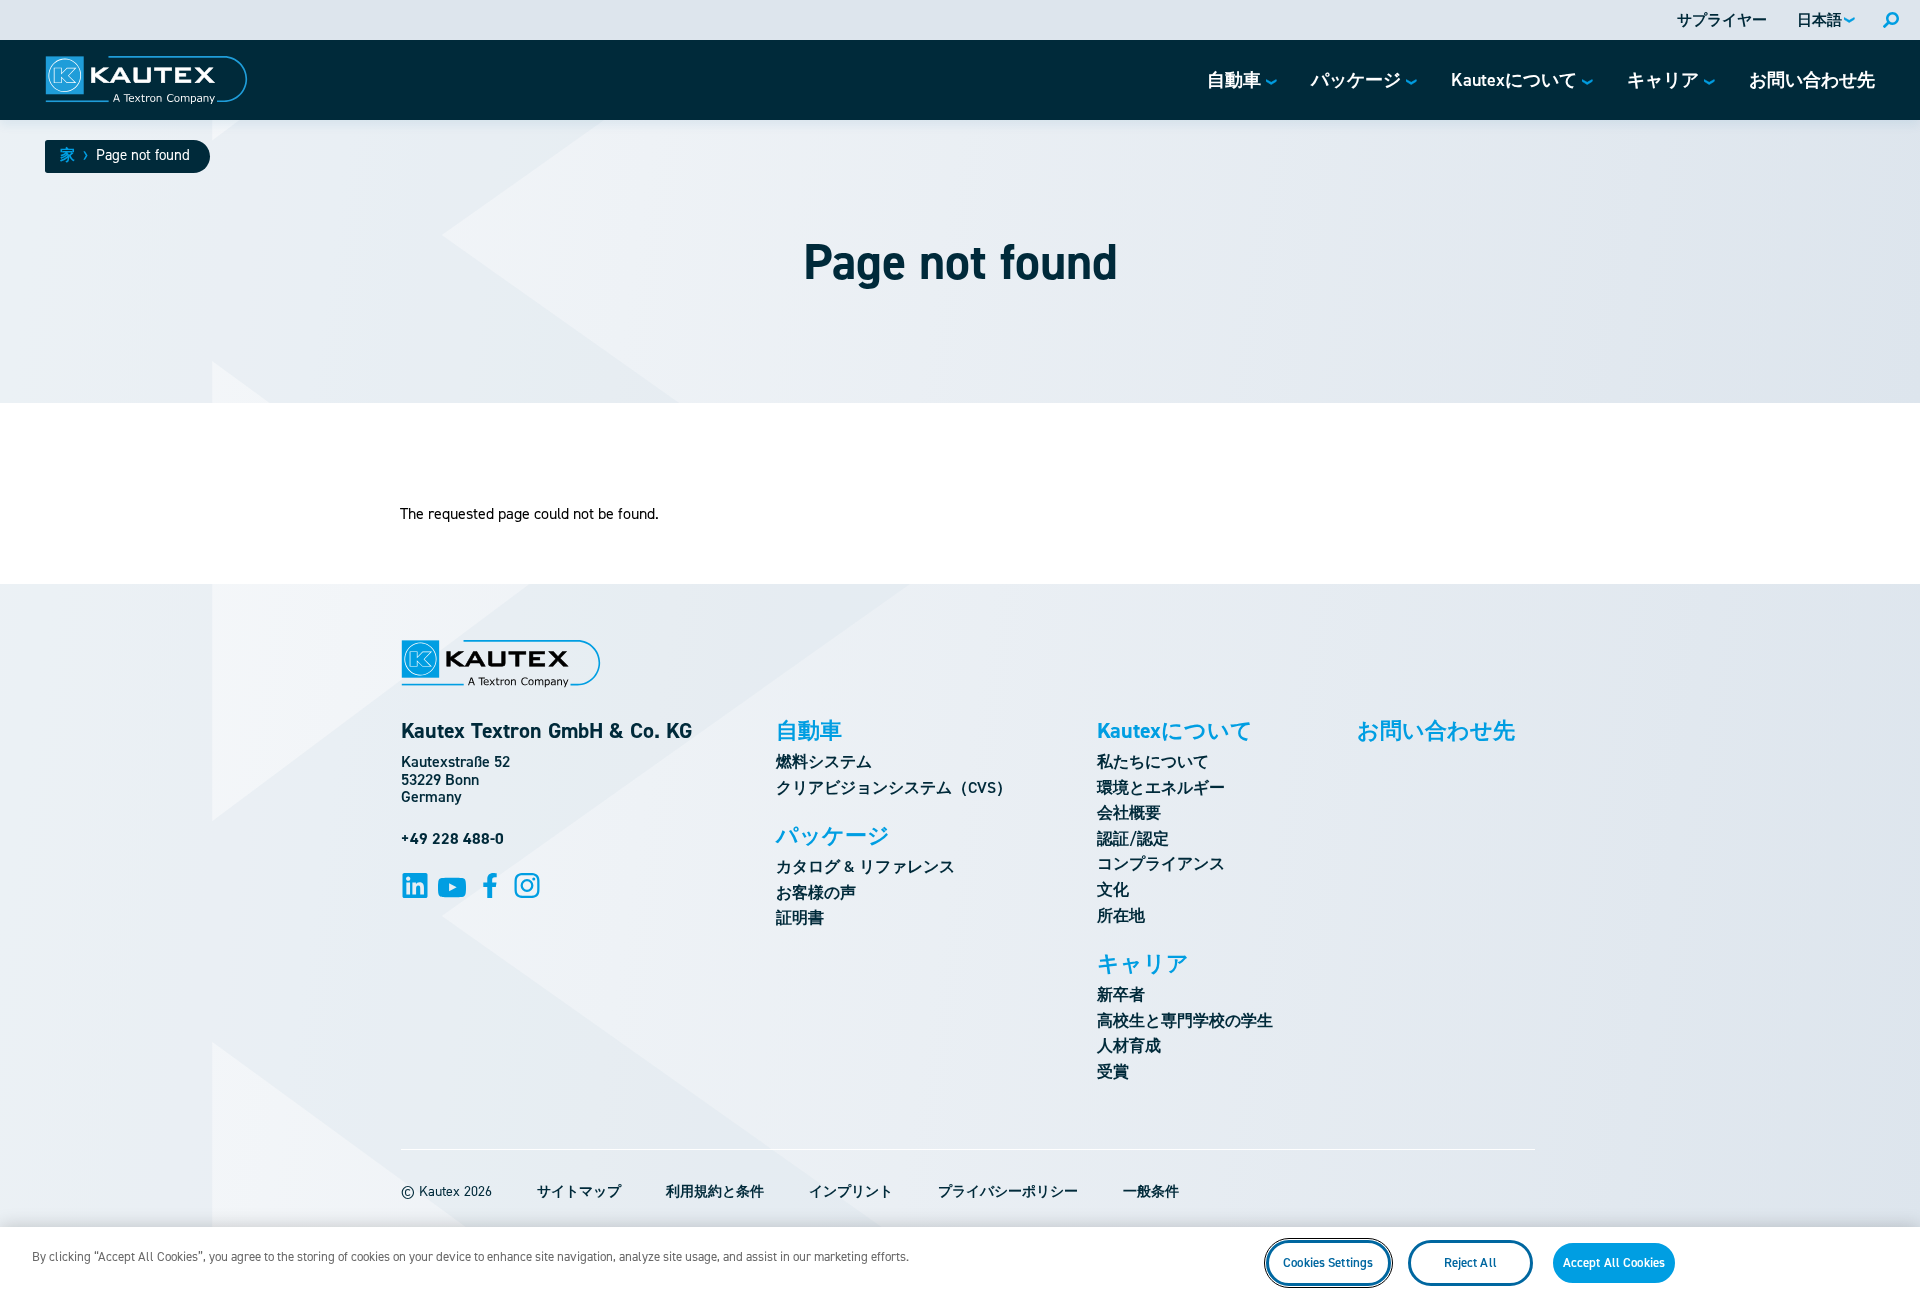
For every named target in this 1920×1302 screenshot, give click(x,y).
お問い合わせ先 (1436, 731)
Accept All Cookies (1614, 1262)
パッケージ (833, 836)
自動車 (809, 731)
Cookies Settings (1328, 1262)
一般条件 (1151, 1191)
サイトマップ (579, 1191)
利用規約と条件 (715, 1191)
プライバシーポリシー (1008, 1191)
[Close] (1888, 1262)
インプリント (851, 1191)
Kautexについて (1175, 731)
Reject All (1470, 1262)
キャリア (1143, 964)
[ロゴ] (146, 80)
